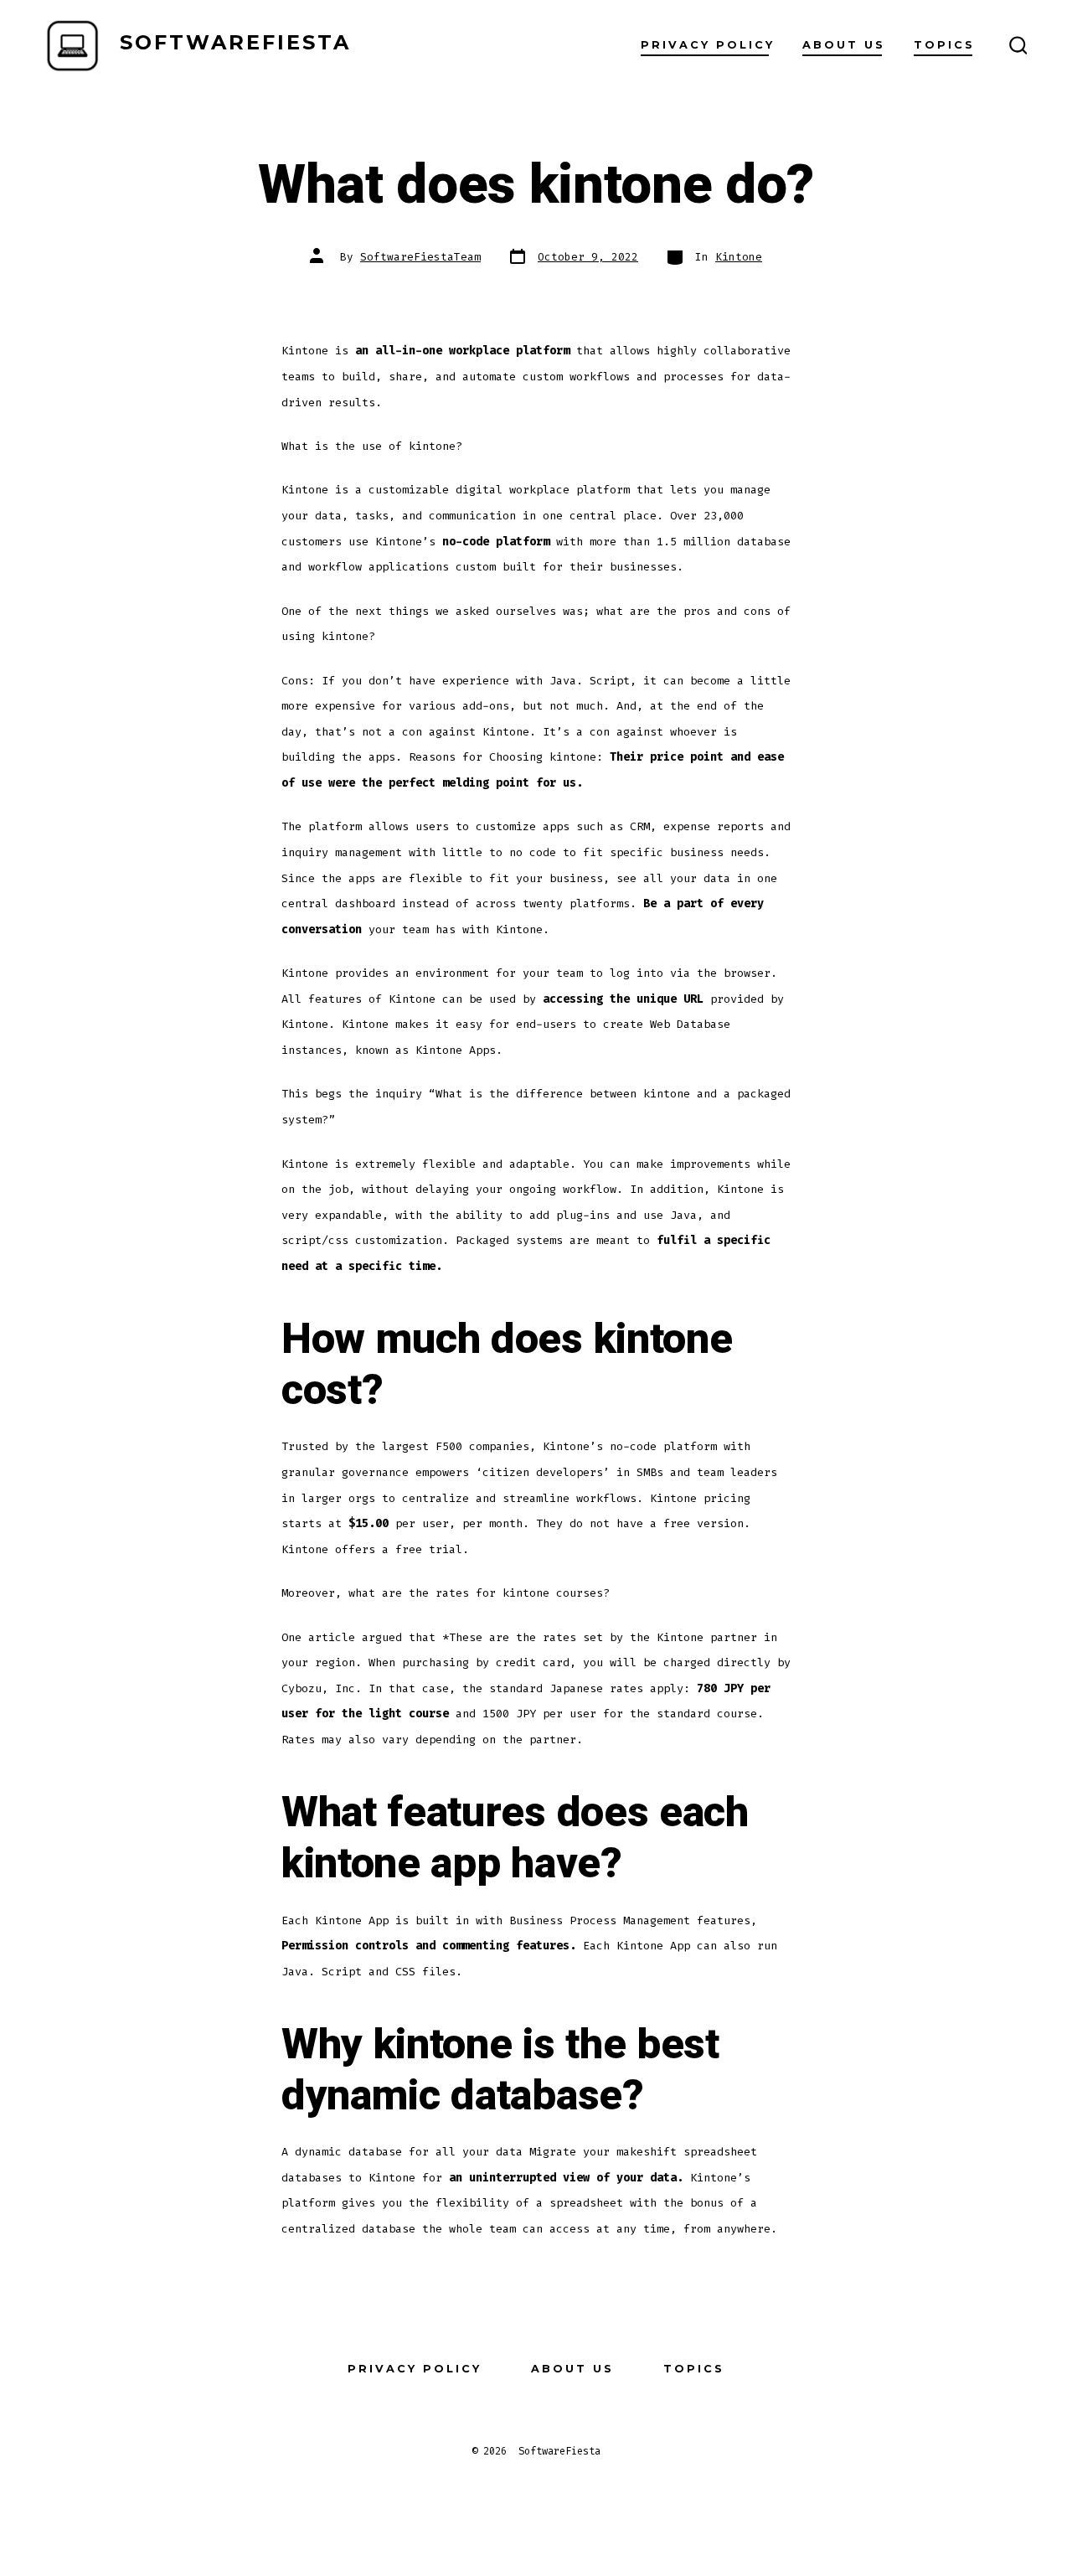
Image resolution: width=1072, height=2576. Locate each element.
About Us (844, 45)
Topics (944, 45)
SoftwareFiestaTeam (420, 257)
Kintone (739, 257)
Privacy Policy (708, 45)
